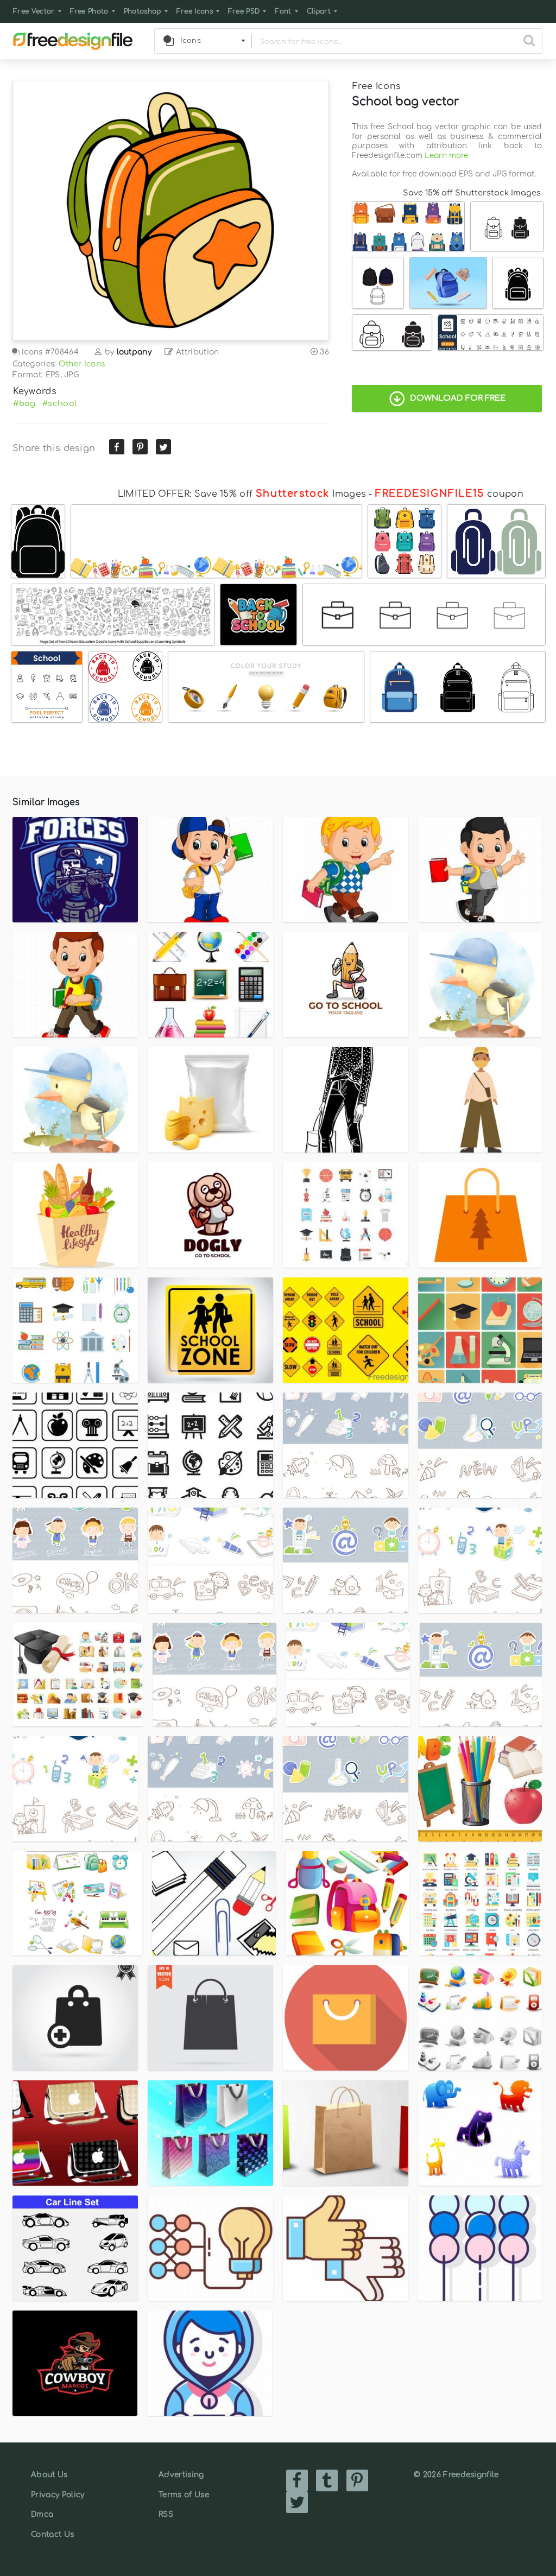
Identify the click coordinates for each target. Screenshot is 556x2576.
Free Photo (89, 11)
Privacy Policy (58, 2495)
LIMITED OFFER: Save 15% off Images (242, 494)
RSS (166, 2514)
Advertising (181, 2475)
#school (59, 403)
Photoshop (143, 11)
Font (283, 11)
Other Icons (82, 364)
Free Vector (34, 11)
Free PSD (244, 11)
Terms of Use (184, 2495)
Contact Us (52, 2534)
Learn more (446, 156)
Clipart (319, 11)
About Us (49, 2475)
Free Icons (195, 11)
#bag (24, 403)
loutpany (134, 352)
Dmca (42, 2514)
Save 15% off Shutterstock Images (472, 193)
